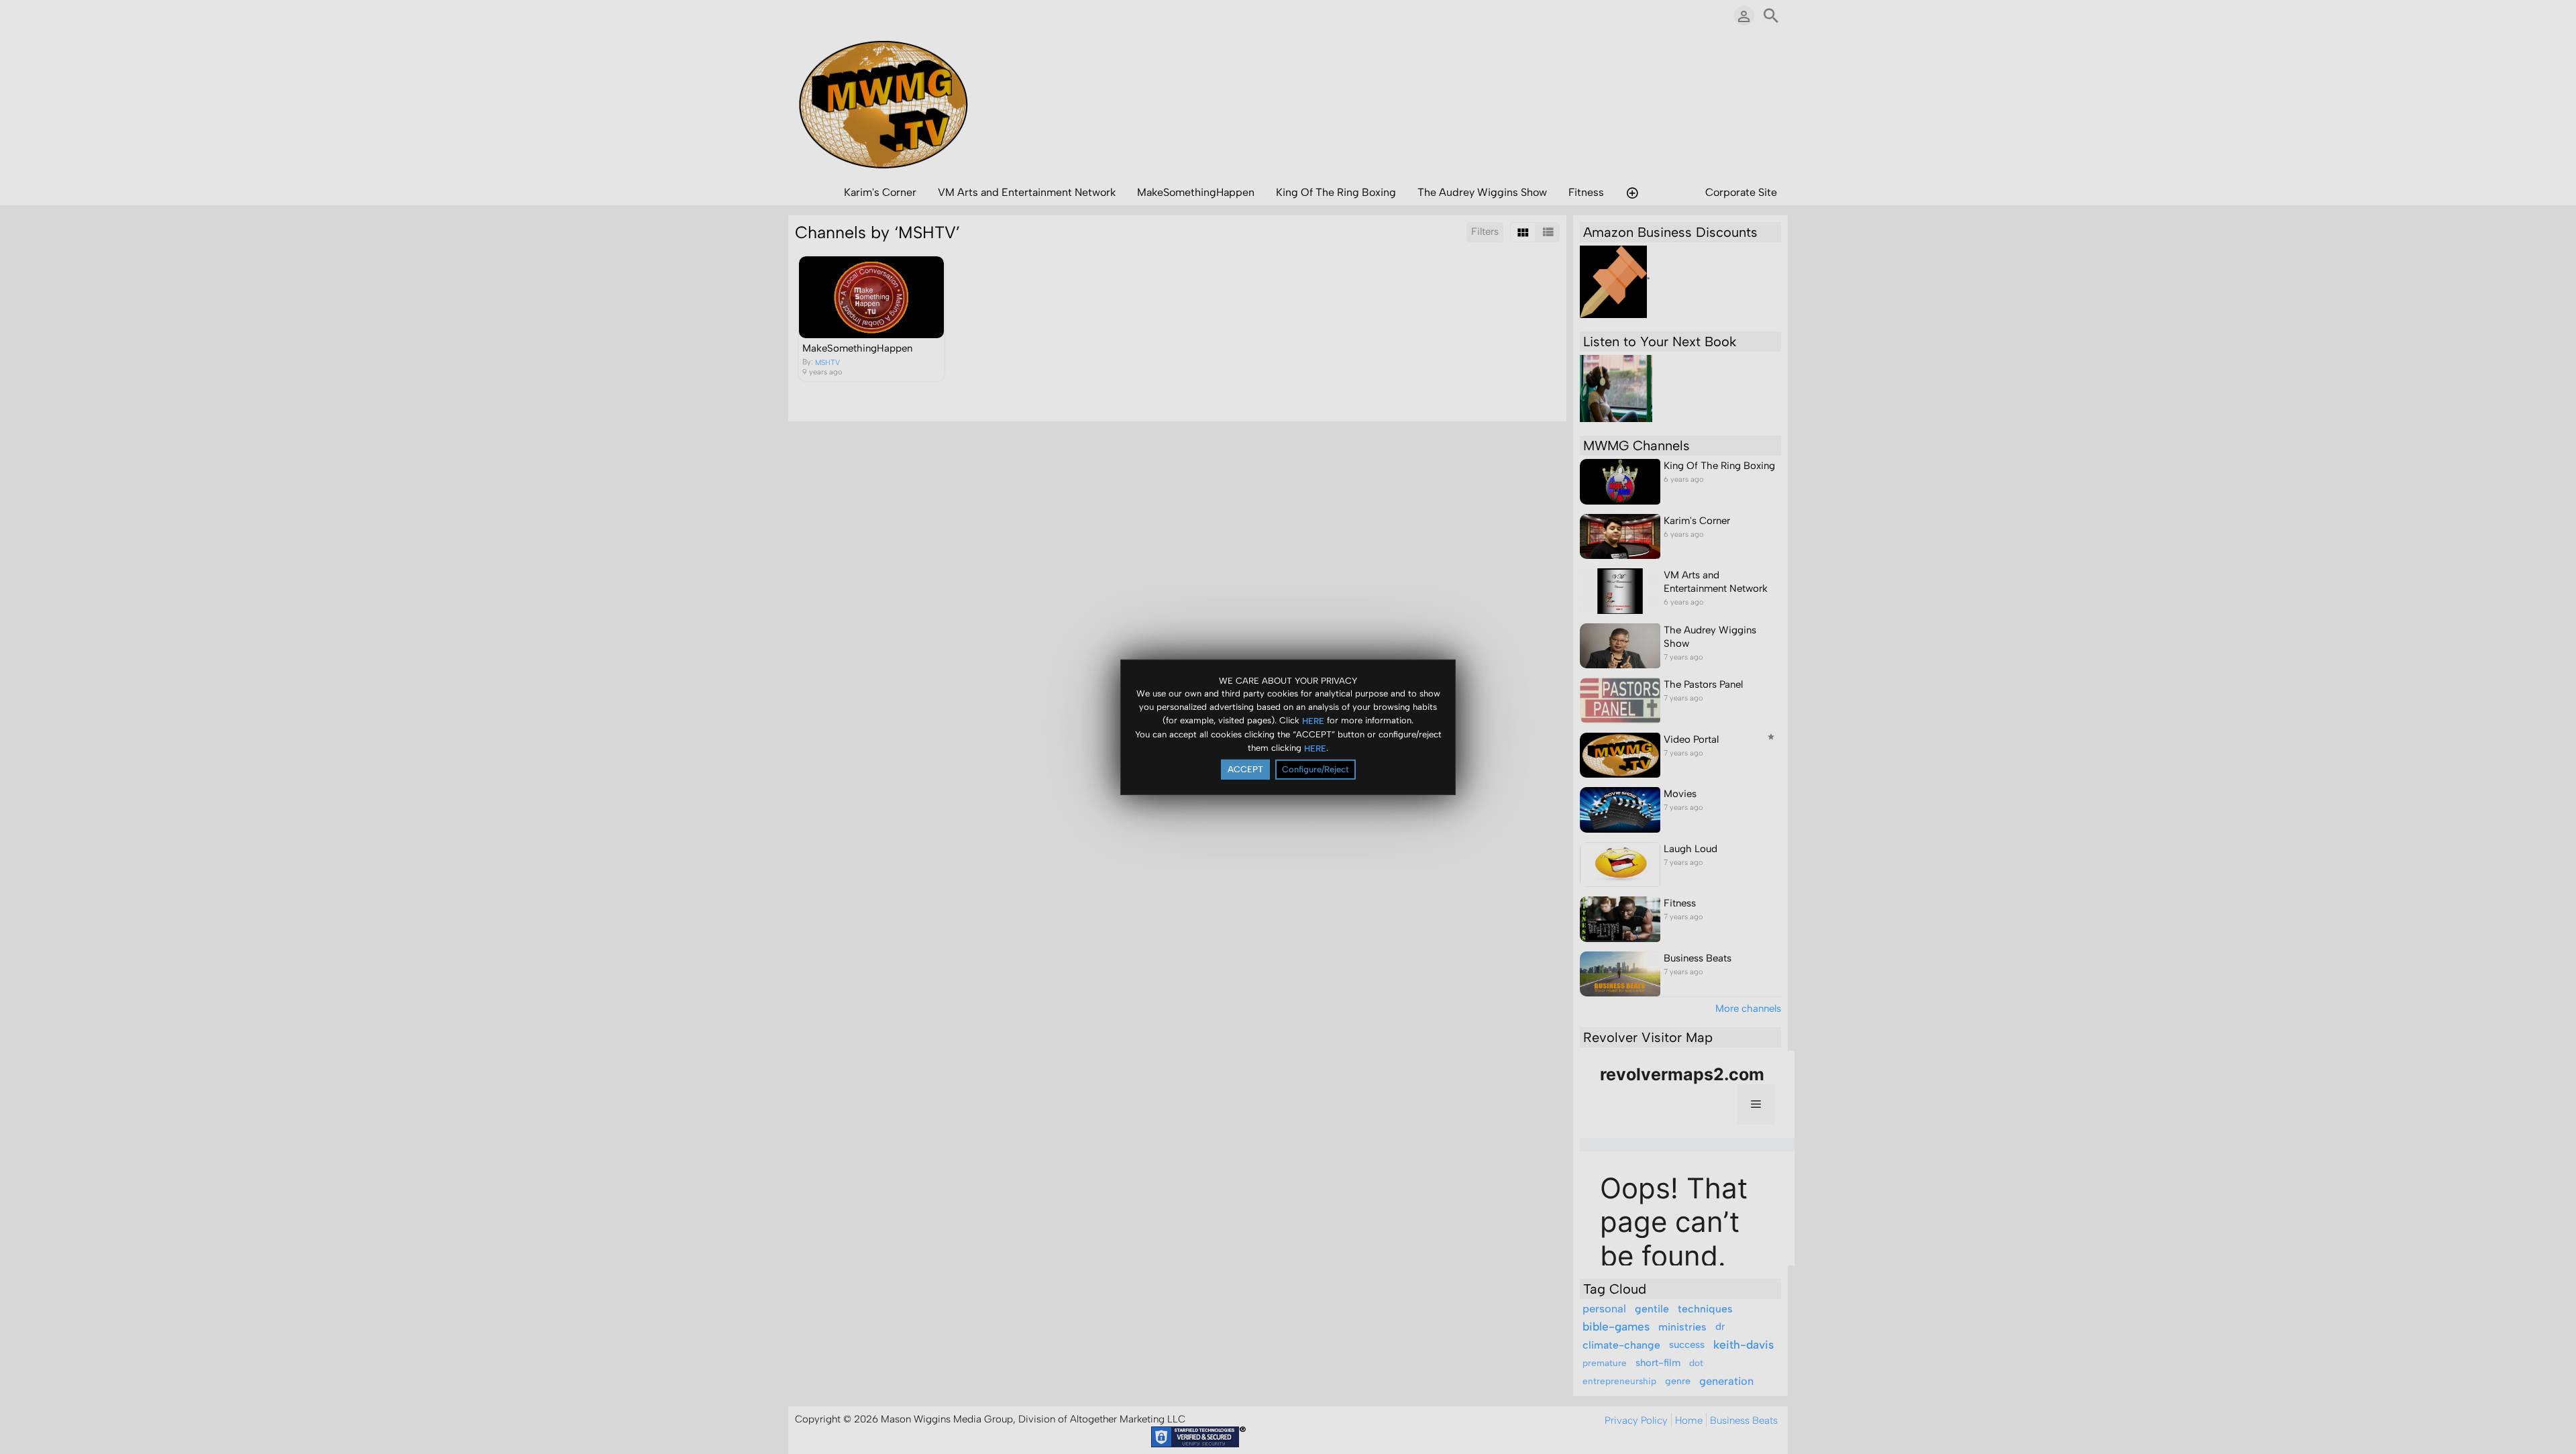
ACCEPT (1245, 769)
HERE (1313, 721)
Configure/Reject (1316, 769)
